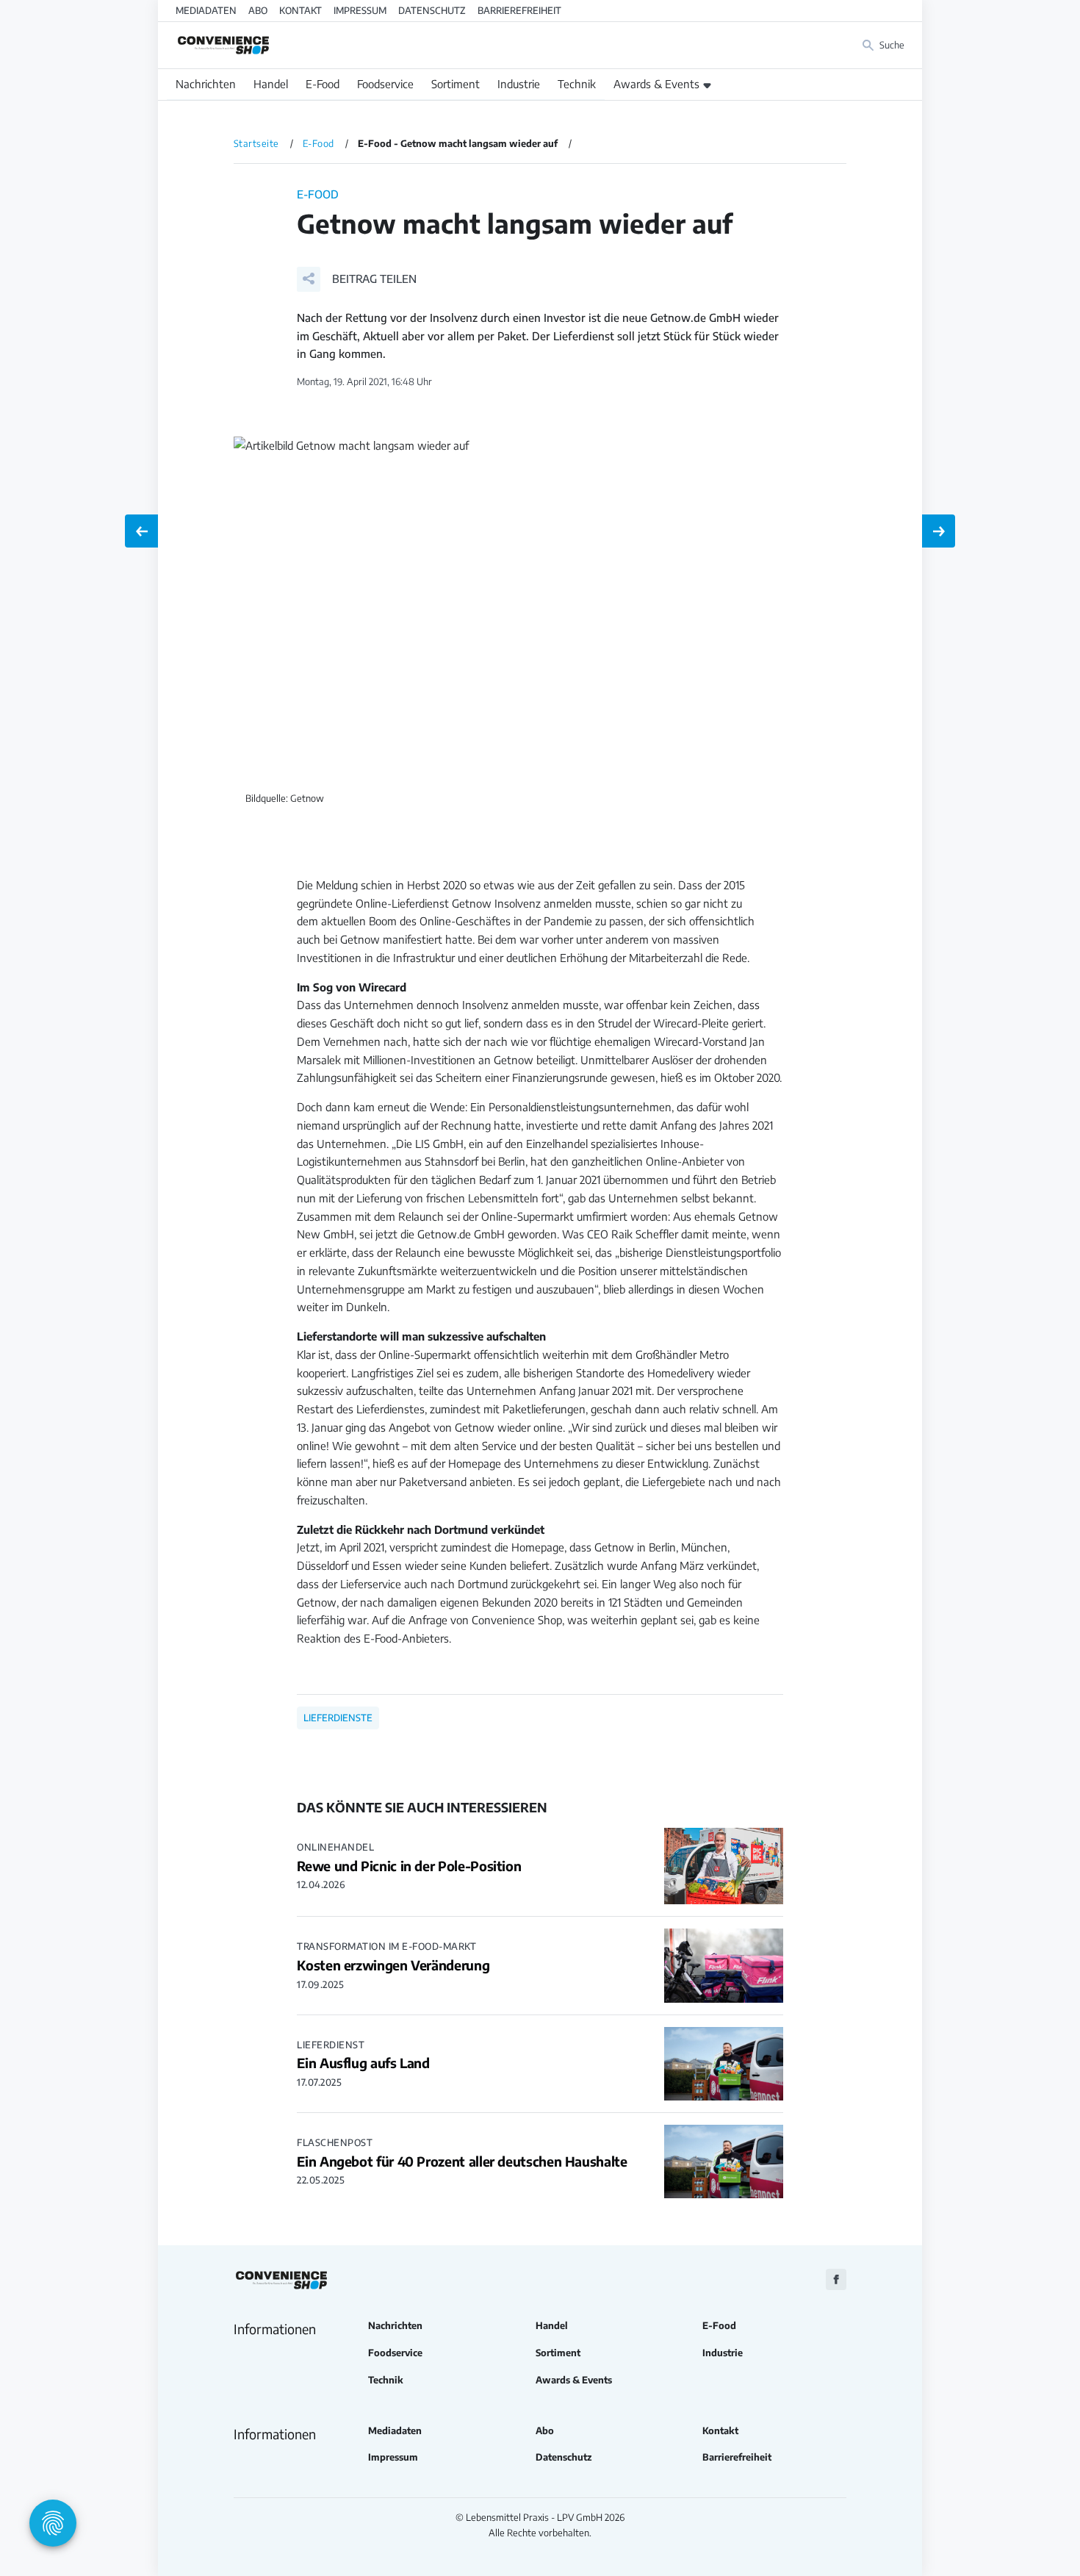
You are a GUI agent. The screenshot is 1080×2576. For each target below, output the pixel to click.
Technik (577, 84)
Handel (271, 84)
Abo (258, 10)
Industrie (519, 84)
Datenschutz (432, 10)
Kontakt (300, 10)
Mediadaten (206, 10)
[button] (357, 279)
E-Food (323, 84)
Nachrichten (206, 84)
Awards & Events (656, 84)
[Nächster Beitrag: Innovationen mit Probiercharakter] (939, 531)
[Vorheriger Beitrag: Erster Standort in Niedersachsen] (141, 531)
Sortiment (456, 84)
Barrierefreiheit (519, 10)
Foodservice (385, 84)
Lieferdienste (338, 1718)
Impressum (360, 10)
